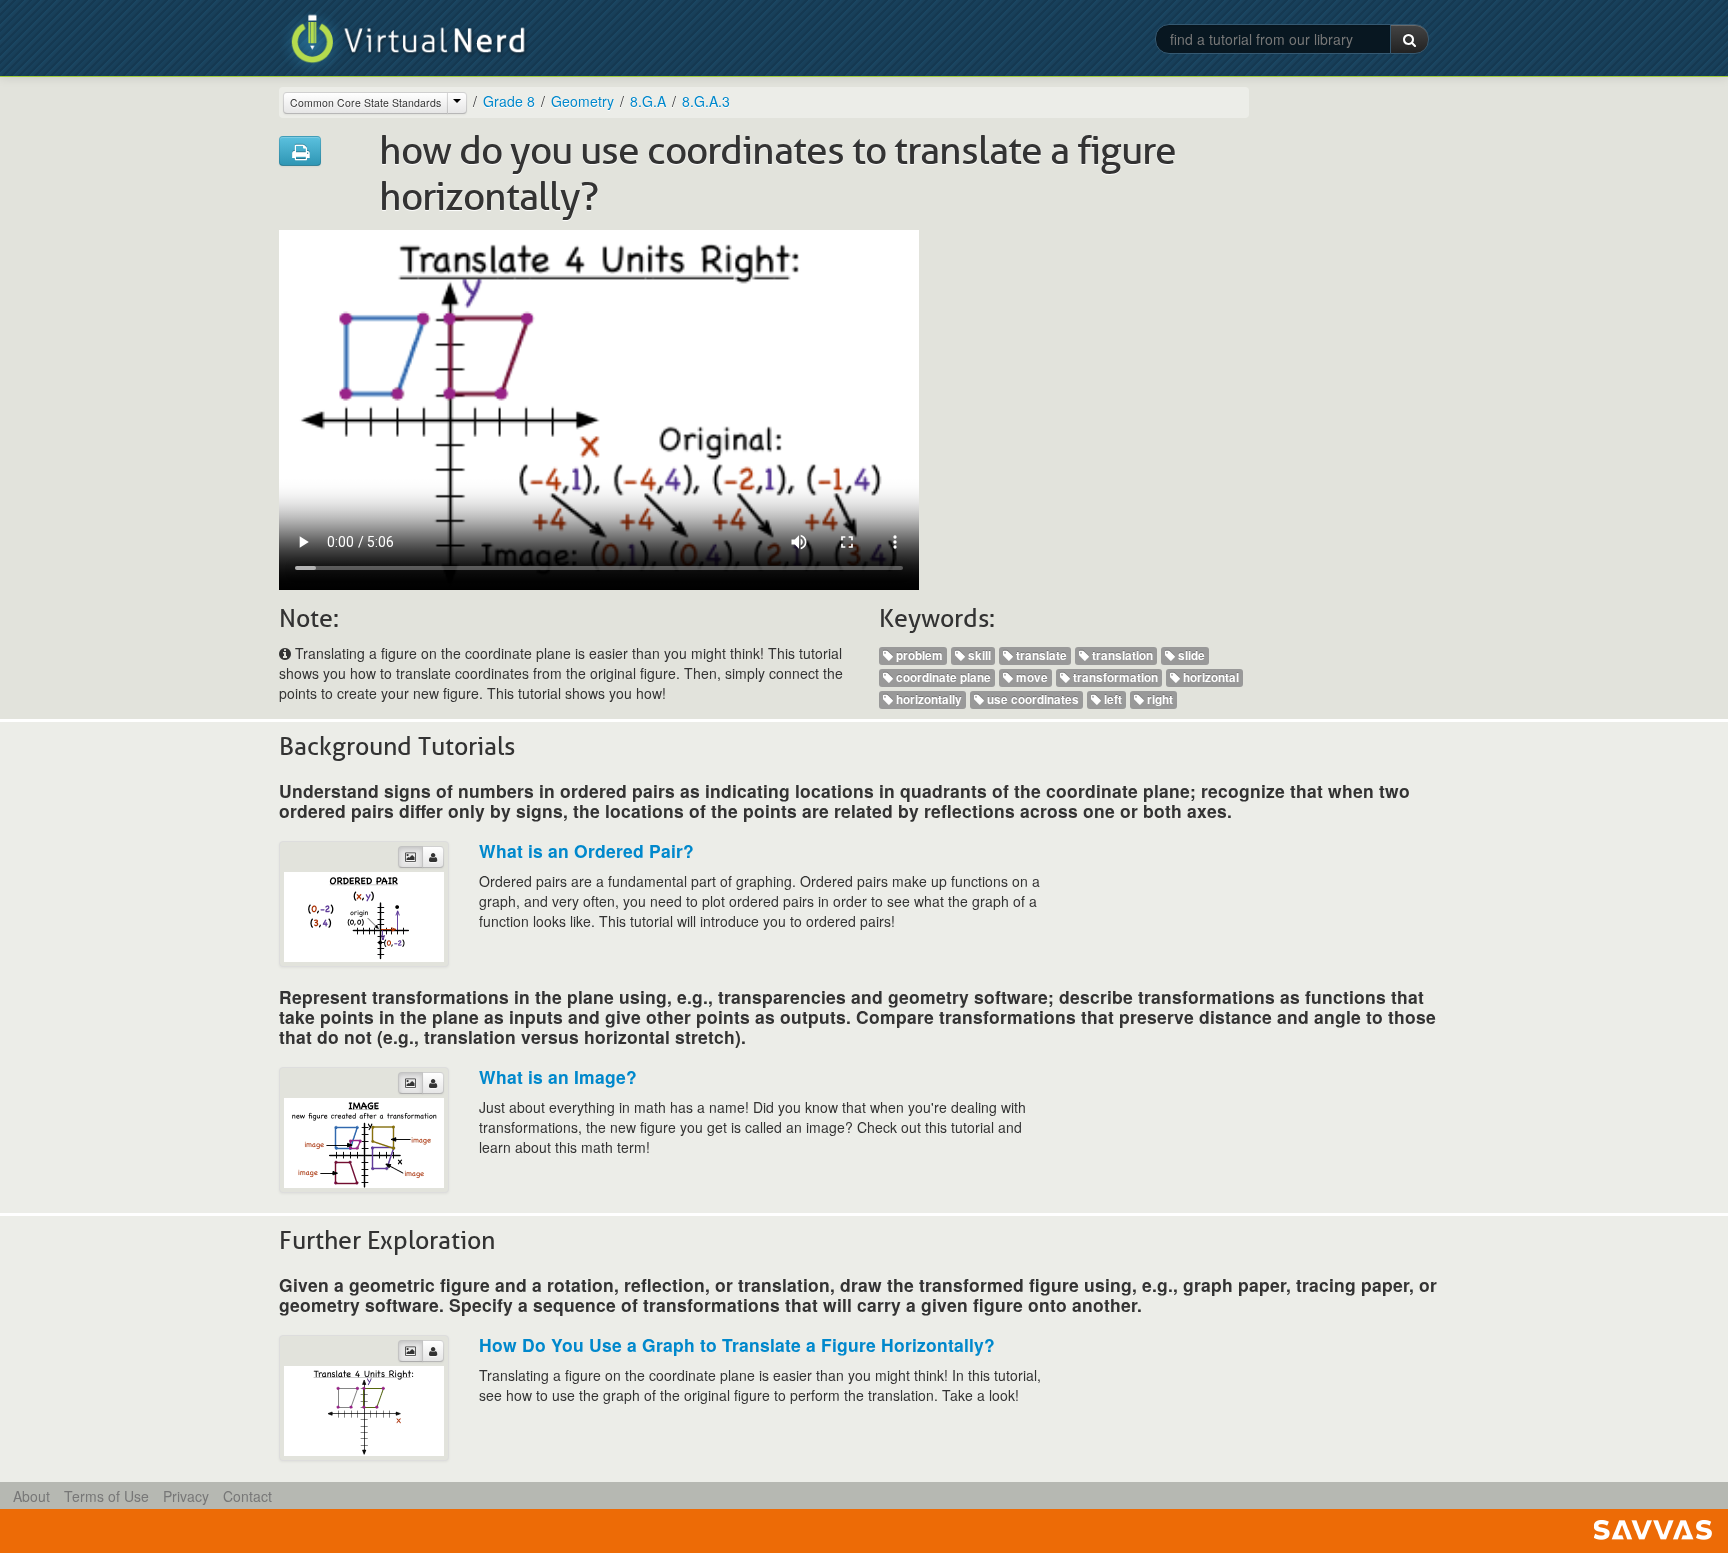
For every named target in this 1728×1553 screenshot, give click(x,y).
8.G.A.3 (706, 101)
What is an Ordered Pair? (586, 850)
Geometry (582, 101)
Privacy (186, 1496)
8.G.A (648, 101)
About (31, 1496)
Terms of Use (106, 1496)
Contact (247, 1496)
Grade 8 (509, 101)
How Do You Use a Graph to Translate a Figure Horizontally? (737, 1344)
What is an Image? (558, 1076)
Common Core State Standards (365, 102)
